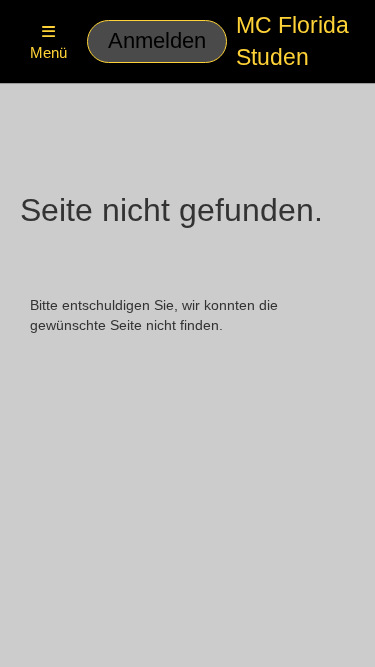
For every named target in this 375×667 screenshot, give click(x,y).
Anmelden (157, 40)
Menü (48, 52)
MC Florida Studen (292, 41)
